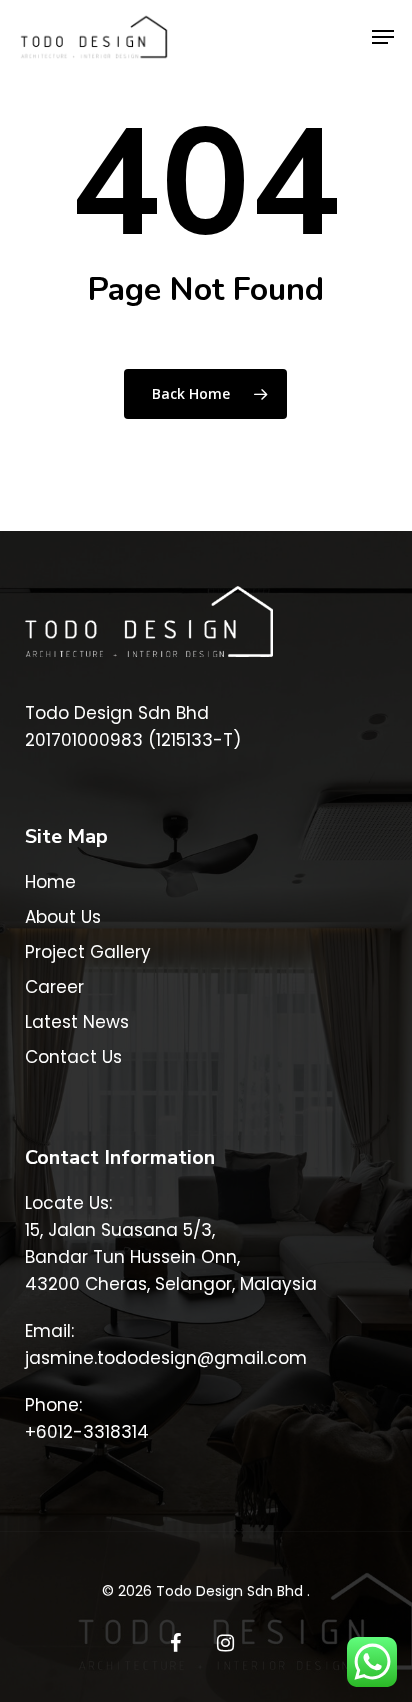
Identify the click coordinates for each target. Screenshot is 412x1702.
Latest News (77, 1022)
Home (50, 882)
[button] (383, 37)
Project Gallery (88, 952)
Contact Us (73, 1057)
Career (54, 987)
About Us (63, 917)
